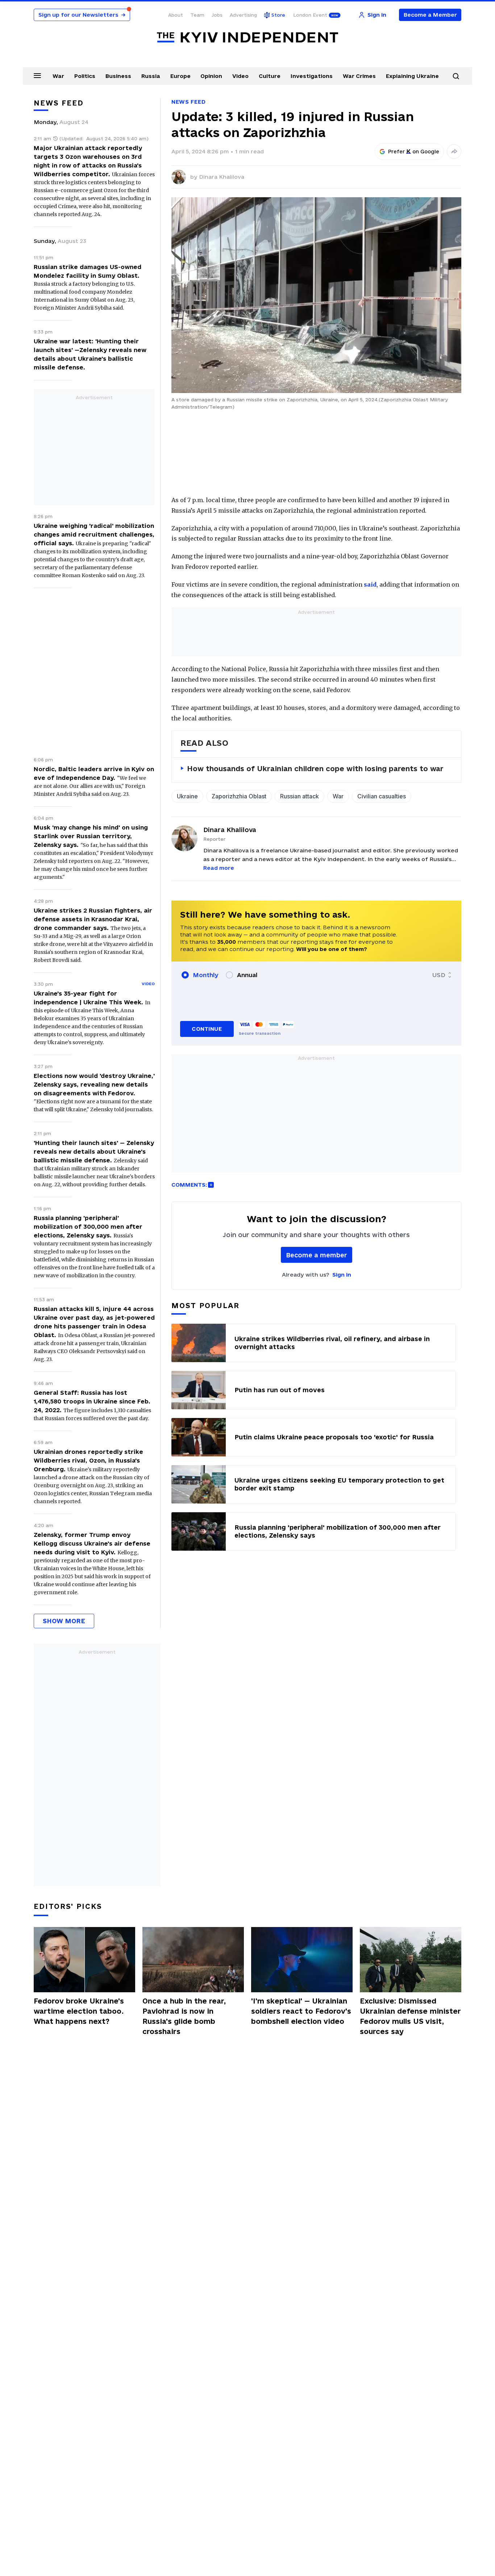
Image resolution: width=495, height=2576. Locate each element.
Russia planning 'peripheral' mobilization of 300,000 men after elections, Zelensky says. (88, 1227)
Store (278, 15)
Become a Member (430, 15)
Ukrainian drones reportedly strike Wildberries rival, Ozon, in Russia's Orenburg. (88, 1460)
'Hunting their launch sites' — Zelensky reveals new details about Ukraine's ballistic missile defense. (94, 1151)
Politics (85, 76)
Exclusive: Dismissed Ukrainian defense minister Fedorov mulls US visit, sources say (410, 2016)
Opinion (211, 76)
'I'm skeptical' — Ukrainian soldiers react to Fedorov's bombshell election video (301, 2011)
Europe (180, 76)
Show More (64, 1621)
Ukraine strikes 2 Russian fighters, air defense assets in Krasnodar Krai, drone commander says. (93, 919)
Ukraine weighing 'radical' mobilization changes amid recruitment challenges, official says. (94, 534)
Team (197, 15)
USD (439, 975)
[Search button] (456, 76)
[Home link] (247, 38)
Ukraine (187, 796)
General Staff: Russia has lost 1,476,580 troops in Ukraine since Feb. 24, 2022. (92, 1401)
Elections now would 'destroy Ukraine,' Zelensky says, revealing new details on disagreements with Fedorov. (94, 1084)
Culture (270, 76)
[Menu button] (37, 75)
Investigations (312, 76)
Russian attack (300, 796)
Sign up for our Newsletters (82, 15)
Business (118, 76)
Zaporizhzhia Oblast (239, 796)
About (176, 15)
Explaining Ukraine (412, 76)
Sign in (342, 1275)
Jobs (217, 15)
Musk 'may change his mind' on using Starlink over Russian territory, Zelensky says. (91, 836)
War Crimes (359, 76)
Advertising (243, 15)
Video (240, 76)
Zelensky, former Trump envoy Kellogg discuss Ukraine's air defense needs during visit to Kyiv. (92, 1543)
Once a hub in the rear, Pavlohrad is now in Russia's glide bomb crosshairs (184, 2016)
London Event (310, 15)
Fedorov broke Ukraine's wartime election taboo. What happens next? (79, 2011)
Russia (151, 76)
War (58, 76)
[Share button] (454, 152)
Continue (207, 1029)
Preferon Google (414, 152)
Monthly (206, 975)
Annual (247, 975)
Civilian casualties (382, 796)
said (370, 584)
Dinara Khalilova (222, 177)
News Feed (188, 102)
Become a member (317, 1255)
